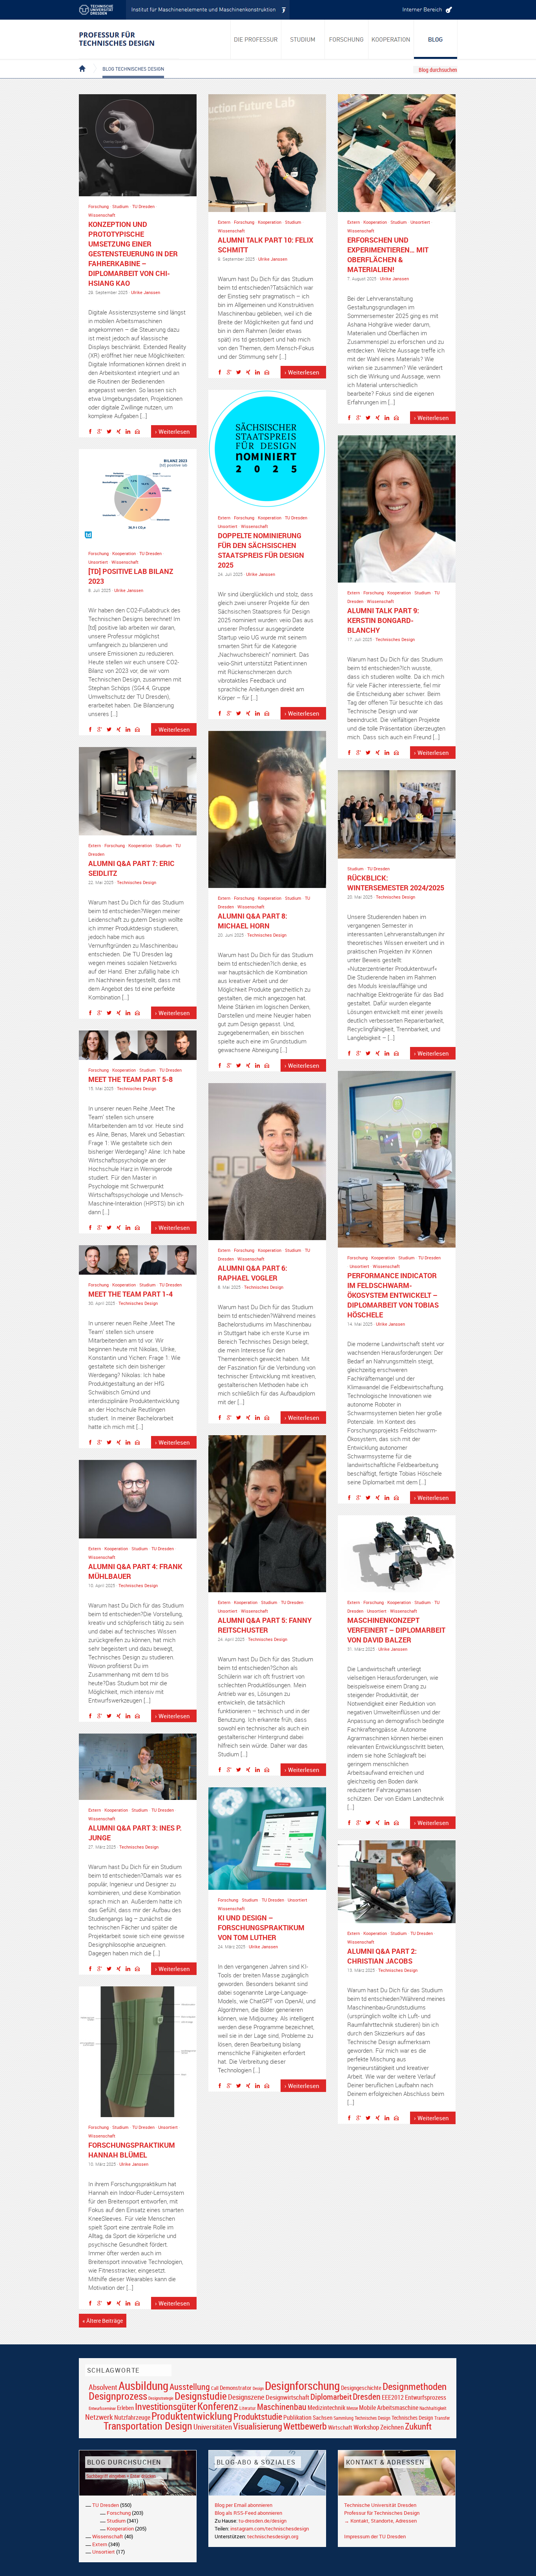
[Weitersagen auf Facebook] (92, 433)
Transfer (442, 2418)
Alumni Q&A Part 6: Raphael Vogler (253, 1273)
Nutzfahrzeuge (132, 2417)
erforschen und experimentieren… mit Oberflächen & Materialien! (388, 255)
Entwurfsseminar (102, 2408)
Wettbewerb (305, 2426)
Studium (120, 206)
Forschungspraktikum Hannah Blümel (132, 2150)
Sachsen (323, 2418)
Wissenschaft (102, 215)
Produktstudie (258, 2416)
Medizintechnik (326, 2408)
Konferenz (218, 2406)
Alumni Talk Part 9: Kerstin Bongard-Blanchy (383, 620)
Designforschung (302, 2386)
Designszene (246, 2397)
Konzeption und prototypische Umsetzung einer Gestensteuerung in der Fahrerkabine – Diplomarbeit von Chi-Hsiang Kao (133, 254)
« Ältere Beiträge (103, 2321)
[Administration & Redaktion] (426, 10)
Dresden (367, 2396)
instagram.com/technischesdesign (270, 2528)
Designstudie (201, 2396)
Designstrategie (161, 2398)
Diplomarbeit (331, 2397)
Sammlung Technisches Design (362, 2418)
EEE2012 (393, 2397)
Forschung (98, 206)
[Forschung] (347, 39)
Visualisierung (258, 2426)
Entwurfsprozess (426, 2398)
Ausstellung (190, 2387)
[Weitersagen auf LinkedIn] (130, 433)
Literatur (248, 2408)
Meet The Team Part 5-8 (130, 1079)
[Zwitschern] (111, 433)
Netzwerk (99, 2417)
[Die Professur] (256, 39)
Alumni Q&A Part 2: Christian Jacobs (382, 1956)
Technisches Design (395, 639)
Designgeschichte (361, 2388)
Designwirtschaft (287, 2397)
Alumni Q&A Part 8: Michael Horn (253, 921)
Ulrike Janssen (146, 292)
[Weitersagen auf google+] (102, 433)
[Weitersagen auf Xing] (120, 433)
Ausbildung (143, 2386)
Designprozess (118, 2396)
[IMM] (208, 10)
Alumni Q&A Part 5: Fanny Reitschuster (265, 1625)
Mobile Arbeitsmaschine (389, 2408)
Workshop (366, 2427)
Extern (224, 222)
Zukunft (418, 2426)
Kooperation (270, 222)
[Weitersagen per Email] (139, 433)
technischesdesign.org (273, 2536)
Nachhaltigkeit (433, 2408)
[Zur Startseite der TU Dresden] (102, 10)
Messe (352, 2408)
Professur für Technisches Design (382, 2513)
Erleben (125, 2408)
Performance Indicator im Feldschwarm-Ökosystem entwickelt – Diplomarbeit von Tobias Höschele (393, 1295)
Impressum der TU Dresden (375, 2536)
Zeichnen (392, 2427)
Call (215, 2388)
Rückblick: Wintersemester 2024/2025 (396, 883)
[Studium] (303, 39)
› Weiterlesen (172, 431)
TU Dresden (143, 206)
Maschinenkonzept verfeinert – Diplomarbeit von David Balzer (396, 1630)
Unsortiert (420, 222)
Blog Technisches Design (127, 62)
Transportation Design (148, 2426)
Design (258, 2388)
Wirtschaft (340, 2427)
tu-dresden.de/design (263, 2521)
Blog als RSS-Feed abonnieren (248, 2513)
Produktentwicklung (192, 2416)
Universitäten (213, 2427)
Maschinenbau (282, 2407)
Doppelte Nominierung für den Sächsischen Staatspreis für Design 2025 (261, 550)
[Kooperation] (436, 39)
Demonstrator (236, 2388)
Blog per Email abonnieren (243, 2505)
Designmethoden (415, 2386)
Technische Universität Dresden (380, 2505)
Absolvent (103, 2387)
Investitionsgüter (166, 2406)
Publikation (297, 2417)
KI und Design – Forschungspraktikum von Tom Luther (261, 1927)
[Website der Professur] (129, 39)
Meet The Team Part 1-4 (130, 1294)
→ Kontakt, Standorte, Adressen (380, 2521)
